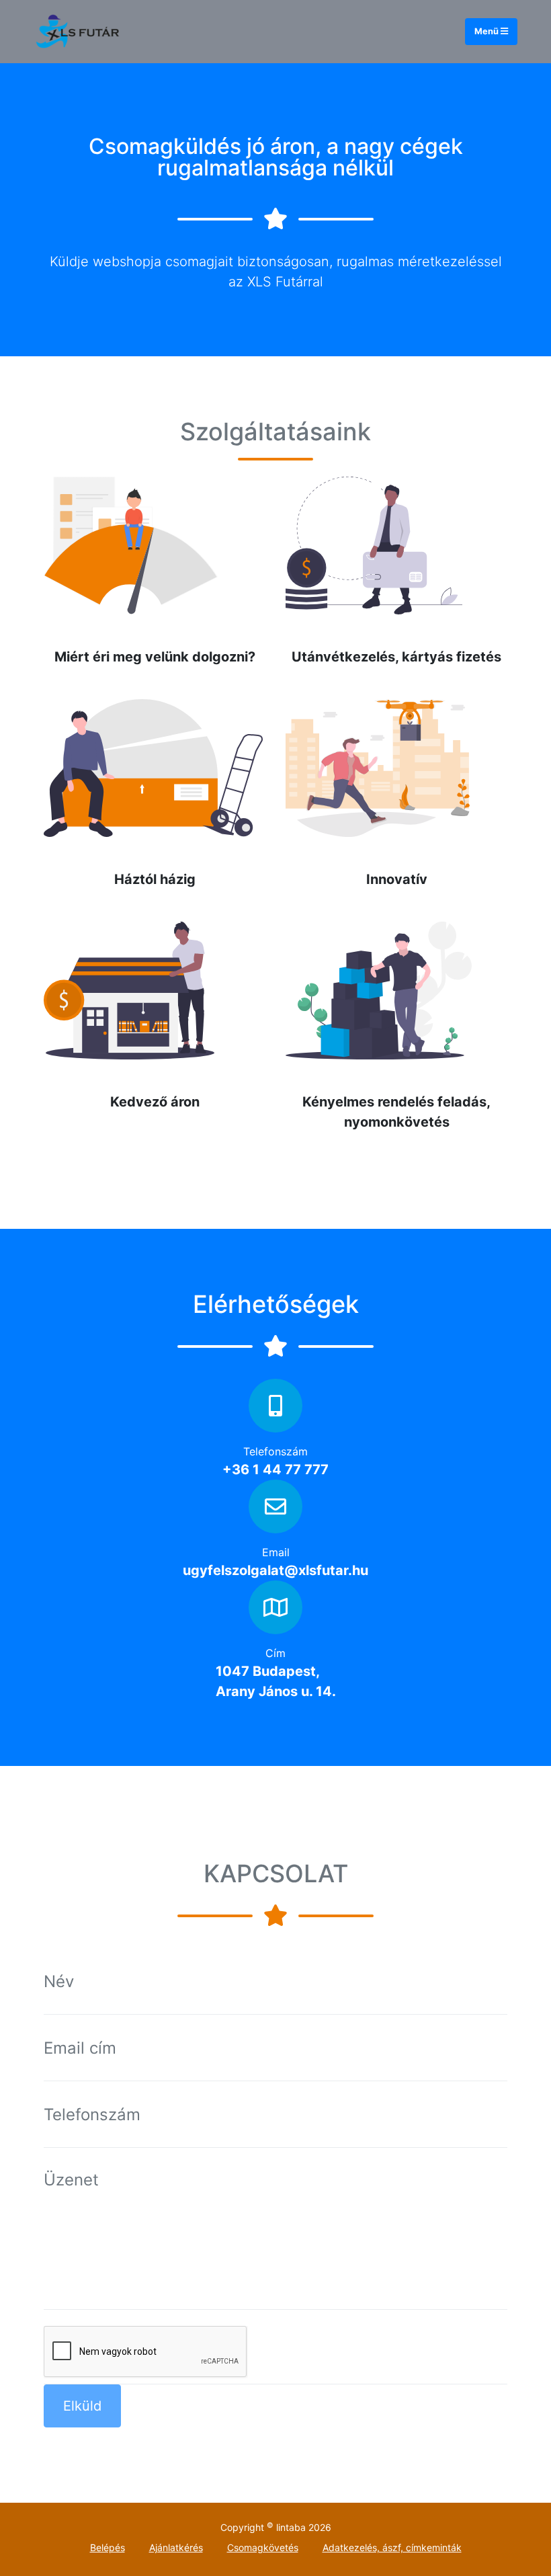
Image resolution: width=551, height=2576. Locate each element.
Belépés (108, 2547)
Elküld (82, 2406)
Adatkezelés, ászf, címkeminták (392, 2547)
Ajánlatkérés (176, 2547)
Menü (488, 31)
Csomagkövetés (263, 2547)
